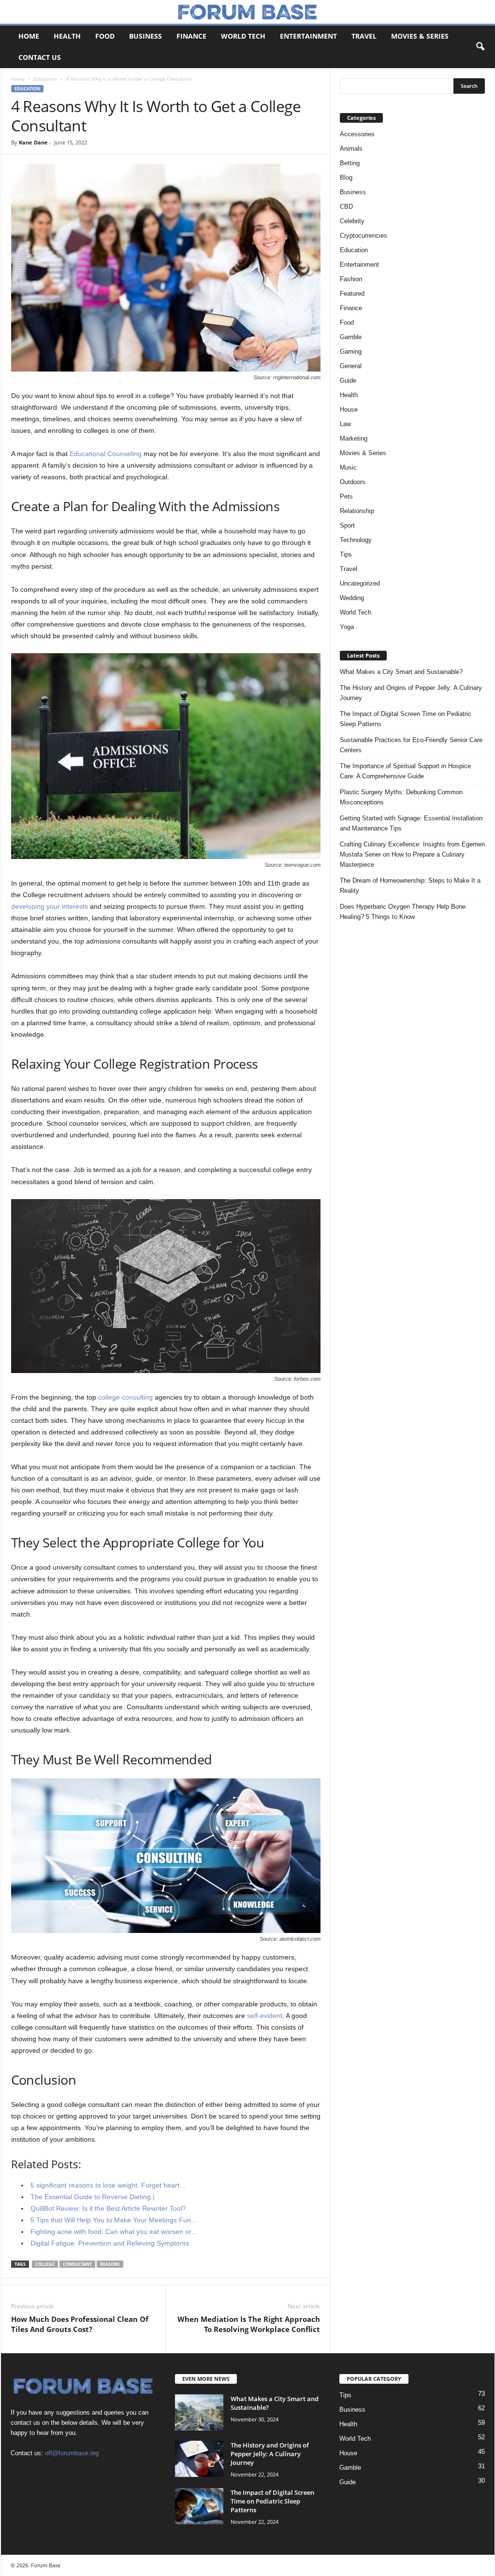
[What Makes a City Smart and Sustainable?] (199, 2412)
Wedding (352, 598)
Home (29, 36)
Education (45, 79)
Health (67, 36)
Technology (356, 540)
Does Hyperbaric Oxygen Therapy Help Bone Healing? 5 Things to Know (403, 912)
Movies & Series (420, 36)
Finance (191, 36)
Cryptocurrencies (364, 236)
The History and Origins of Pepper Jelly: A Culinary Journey (411, 693)
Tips (346, 554)
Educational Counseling (106, 454)
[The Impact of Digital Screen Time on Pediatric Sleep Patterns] (199, 2506)
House (349, 409)
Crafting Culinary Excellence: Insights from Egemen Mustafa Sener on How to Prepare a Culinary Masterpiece (412, 854)
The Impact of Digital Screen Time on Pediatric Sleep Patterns (406, 719)
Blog (346, 178)
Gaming (351, 351)
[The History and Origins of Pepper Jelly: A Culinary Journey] (199, 2459)
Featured (352, 293)
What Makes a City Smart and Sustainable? (401, 672)
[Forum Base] (247, 12)
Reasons (110, 2264)
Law (345, 424)
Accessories (357, 134)
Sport (347, 525)
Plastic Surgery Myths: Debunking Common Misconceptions (401, 797)
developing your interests (50, 906)
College (45, 2264)
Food (105, 36)
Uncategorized (360, 583)
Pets (346, 496)
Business (146, 36)
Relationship (357, 511)
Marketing (354, 438)
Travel (364, 36)
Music (348, 467)
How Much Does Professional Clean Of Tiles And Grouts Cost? (80, 2324)
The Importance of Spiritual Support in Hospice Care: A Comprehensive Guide (405, 771)
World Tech (243, 36)
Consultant (77, 2264)
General (351, 366)
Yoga (347, 627)
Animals (351, 149)
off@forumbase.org (72, 2453)
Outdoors (353, 482)
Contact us (40, 57)
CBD (346, 207)
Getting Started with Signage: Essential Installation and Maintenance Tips (411, 823)
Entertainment (308, 36)
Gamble (351, 337)
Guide (348, 380)
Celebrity (352, 221)
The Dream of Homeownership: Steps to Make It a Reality (410, 886)
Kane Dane (33, 142)
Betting (350, 163)
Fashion (351, 279)
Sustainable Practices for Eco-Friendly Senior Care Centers (411, 745)
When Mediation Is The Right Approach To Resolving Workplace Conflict (249, 2324)
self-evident (265, 2016)
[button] (480, 47)
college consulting (125, 1397)
